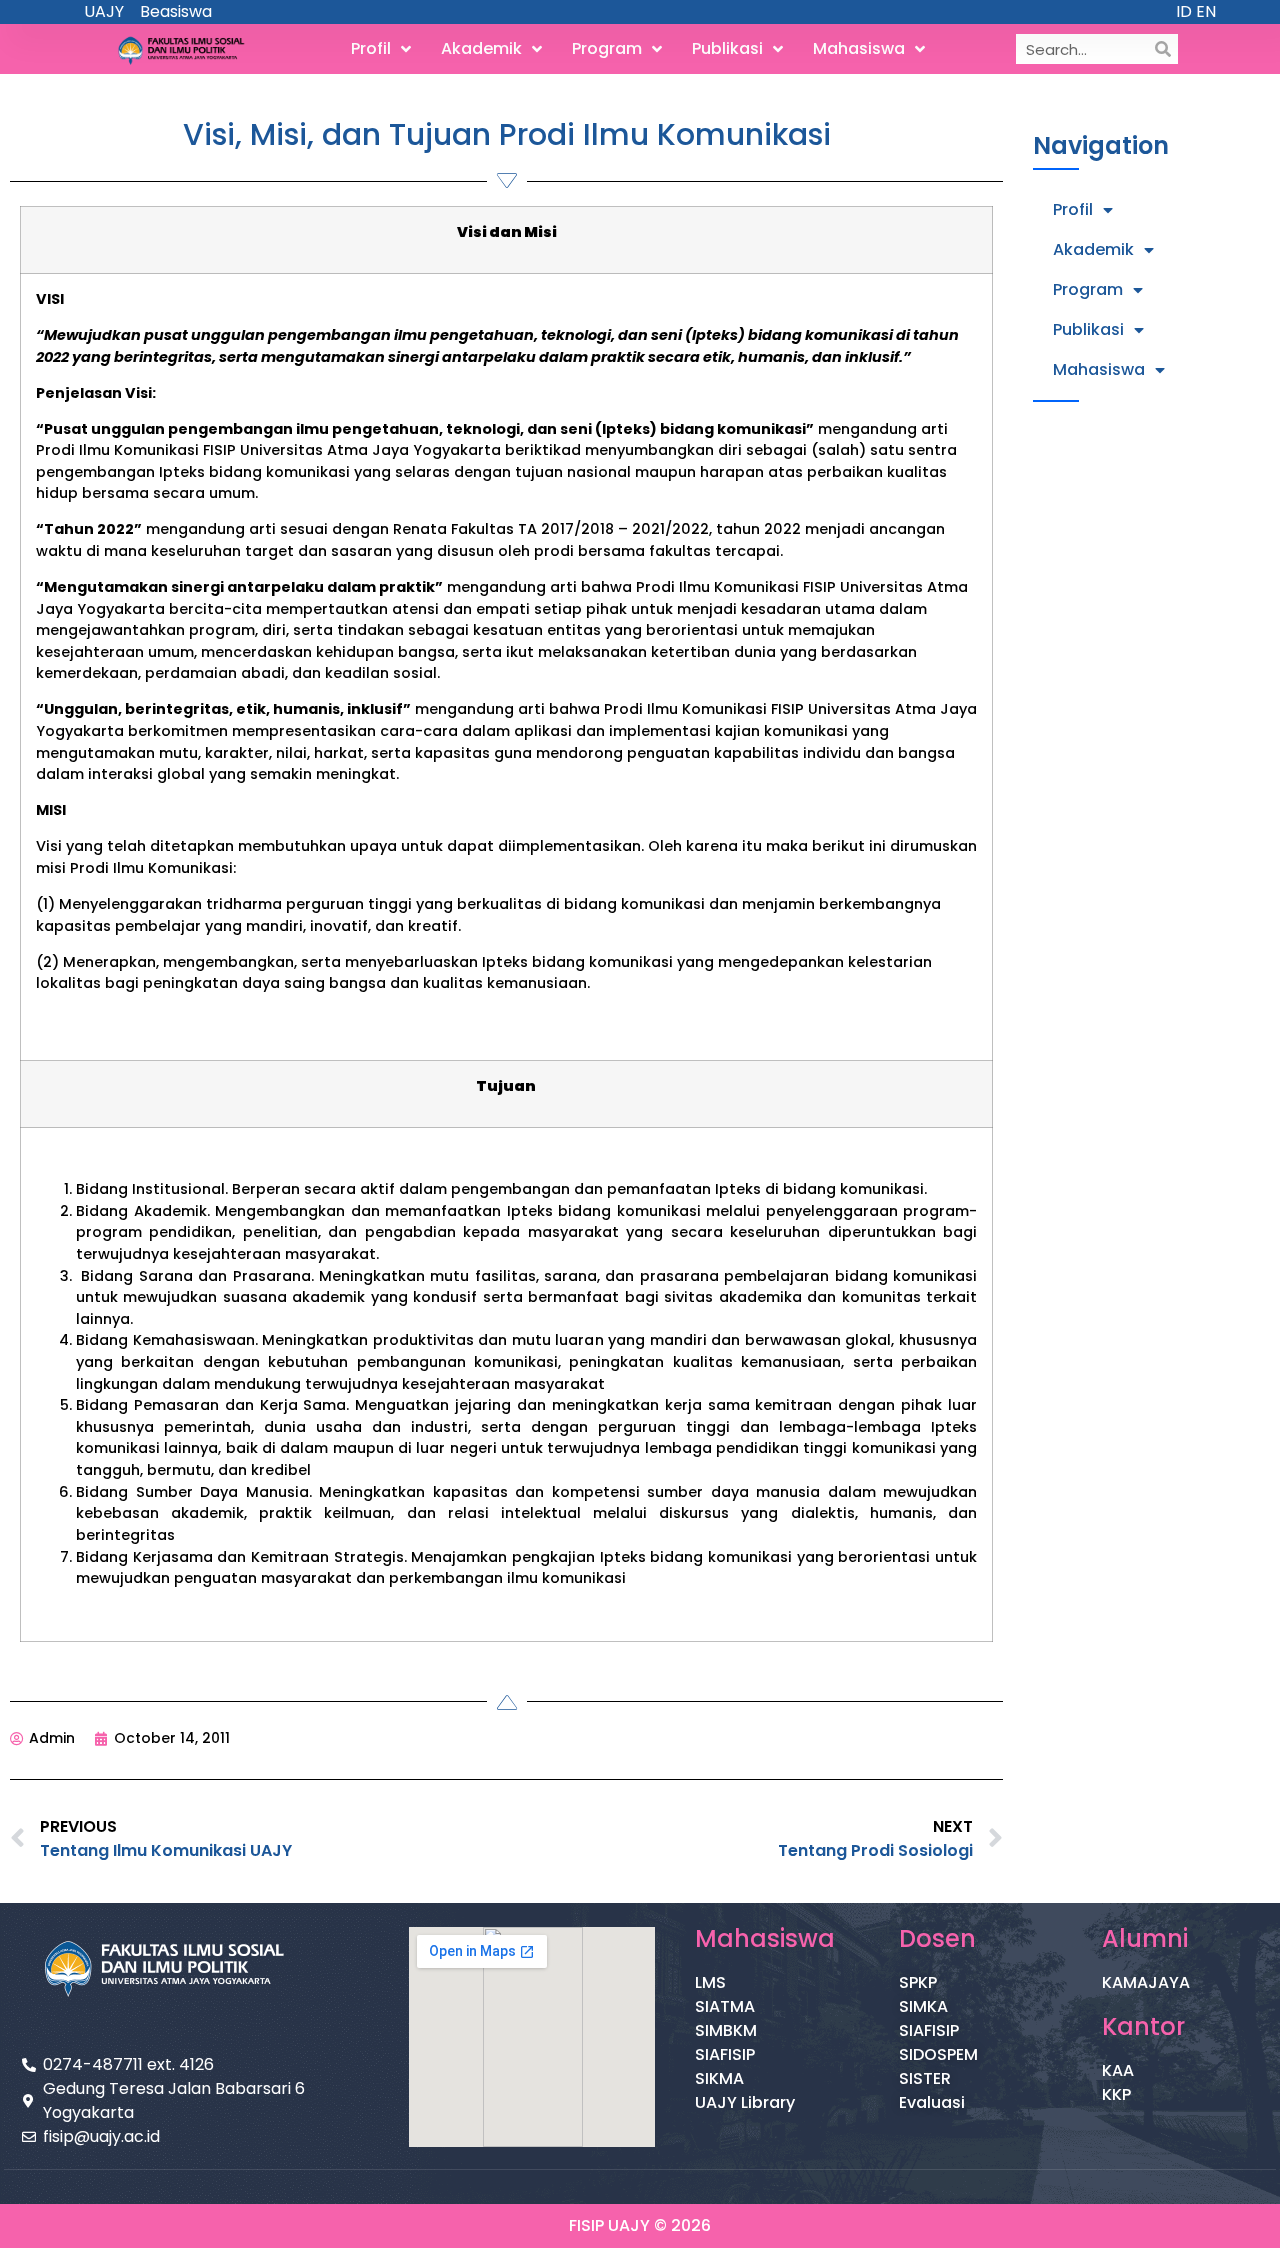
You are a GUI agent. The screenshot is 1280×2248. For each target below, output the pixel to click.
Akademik (481, 48)
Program (607, 48)
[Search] (1163, 49)
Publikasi (727, 48)
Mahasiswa (859, 48)
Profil (371, 48)
